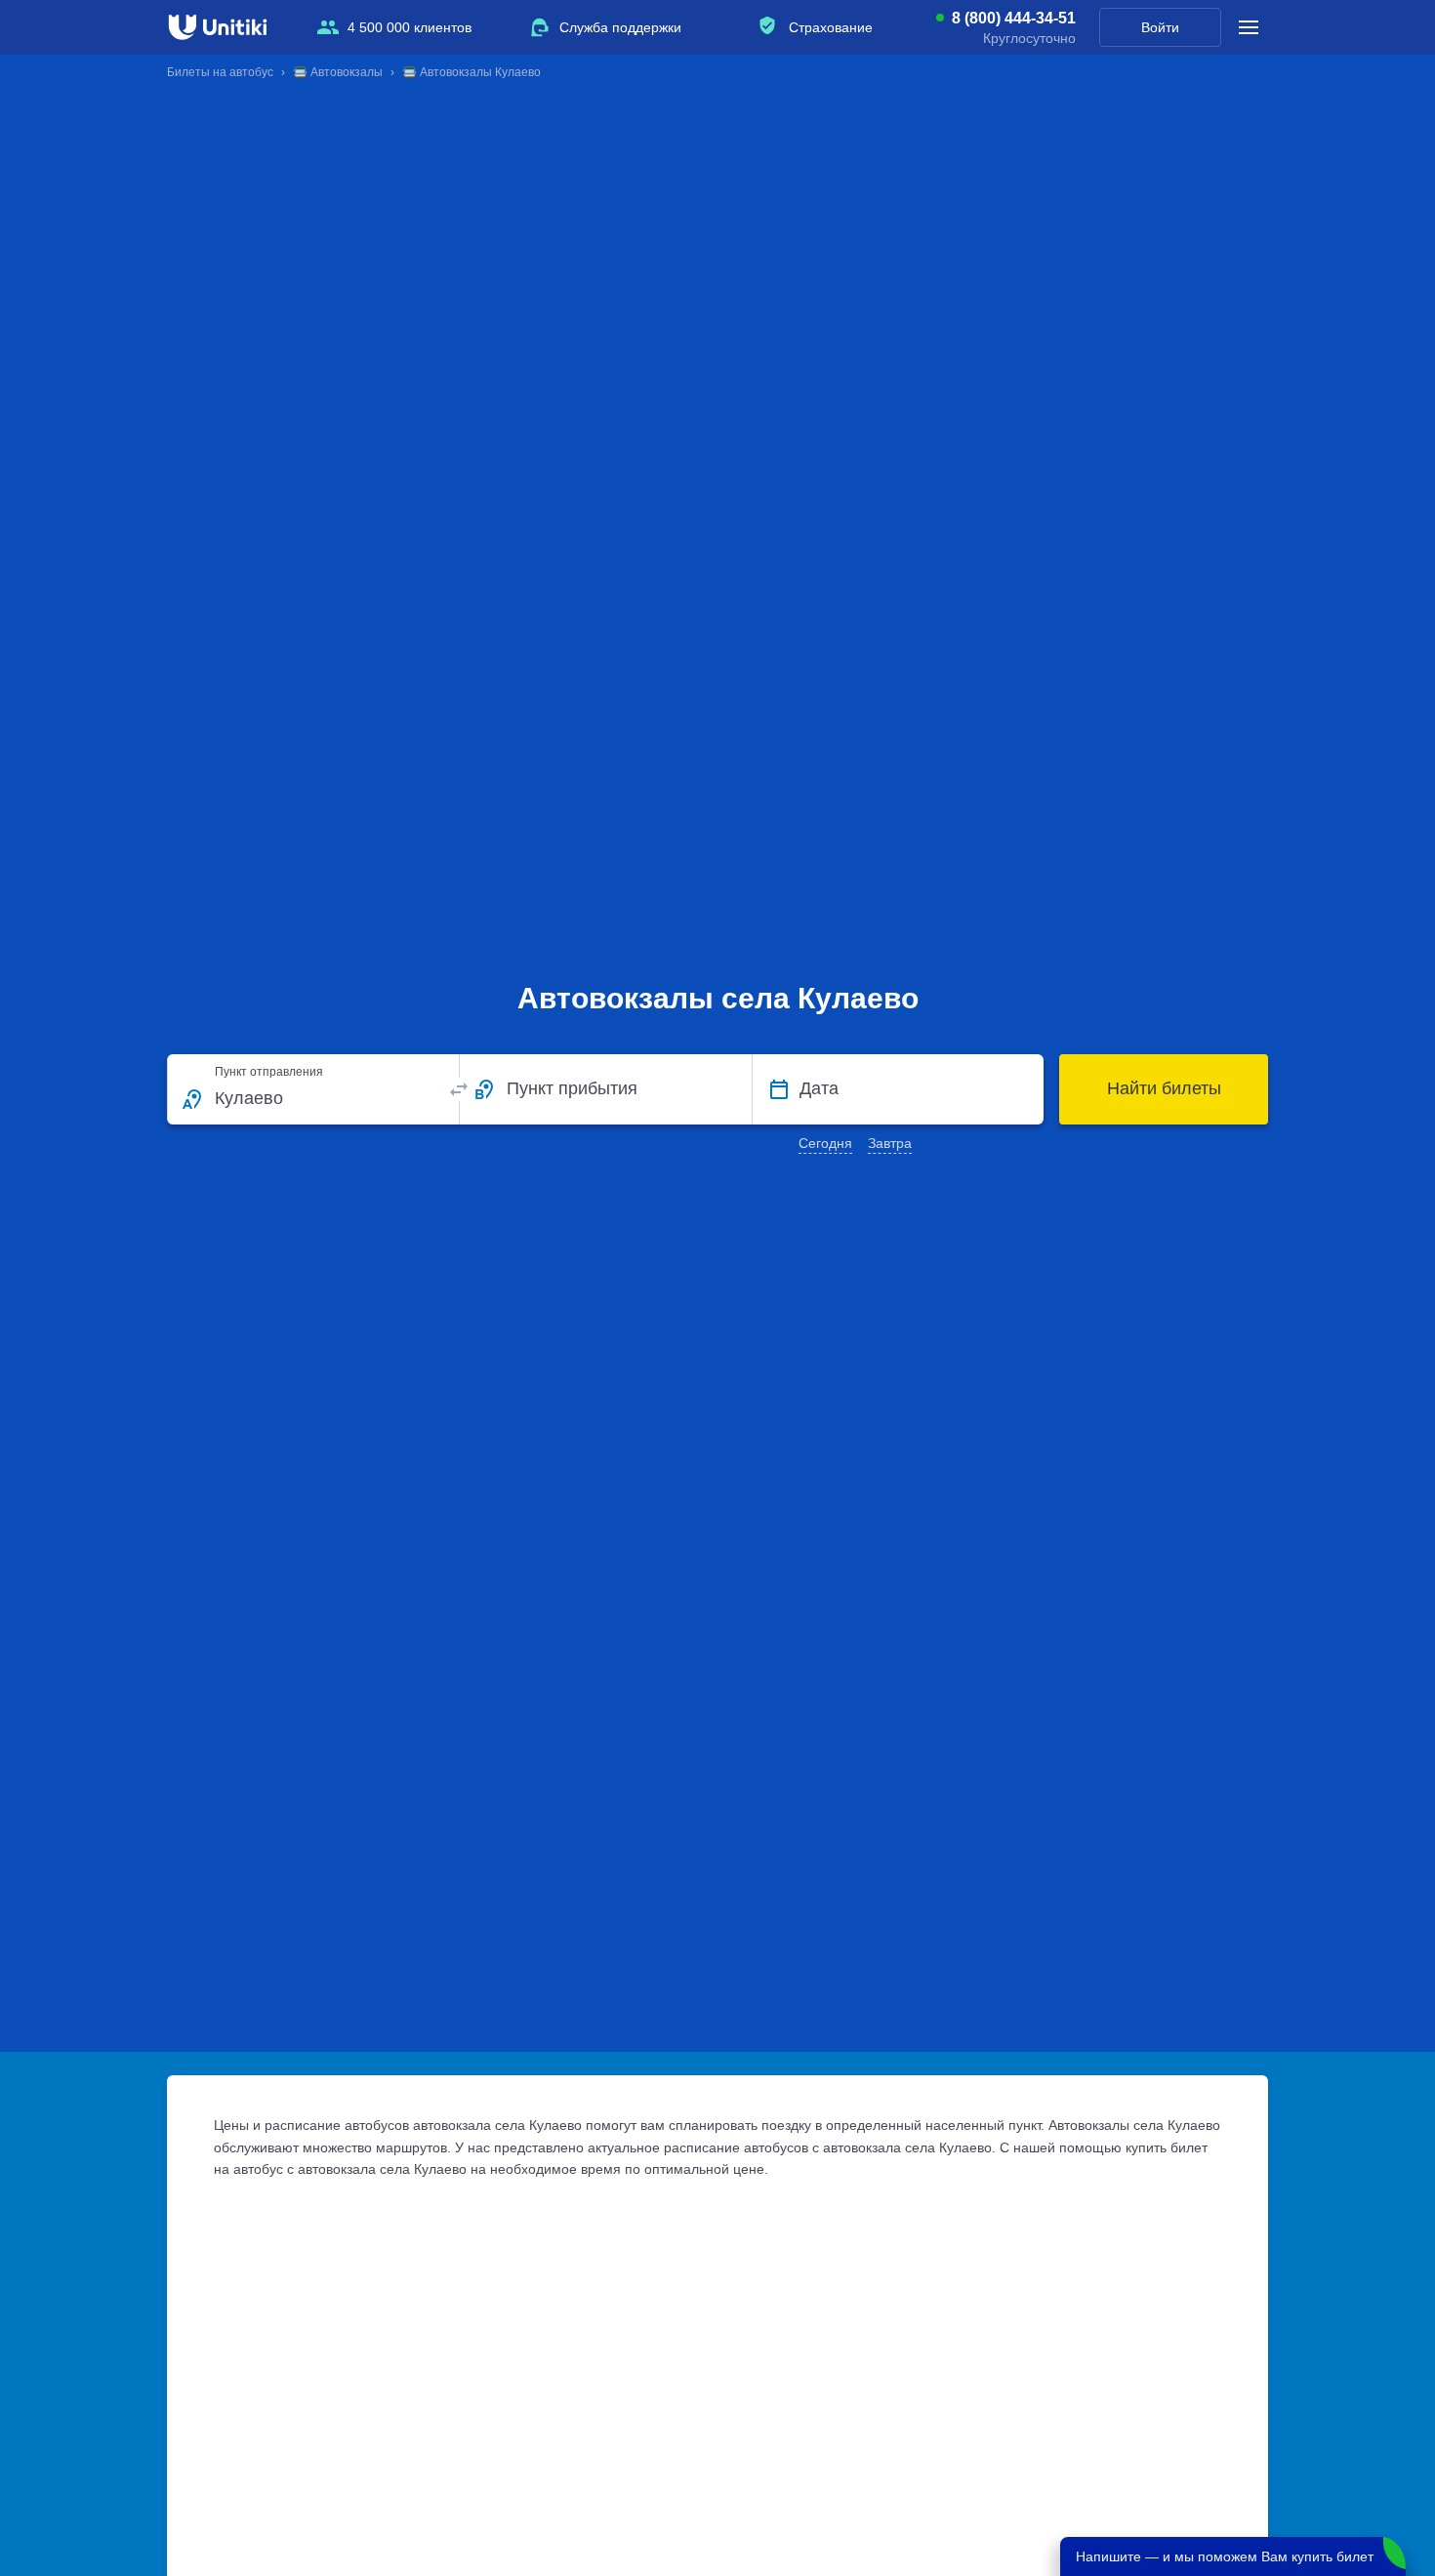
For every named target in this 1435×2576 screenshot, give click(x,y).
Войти (1160, 27)
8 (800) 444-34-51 (1014, 19)
